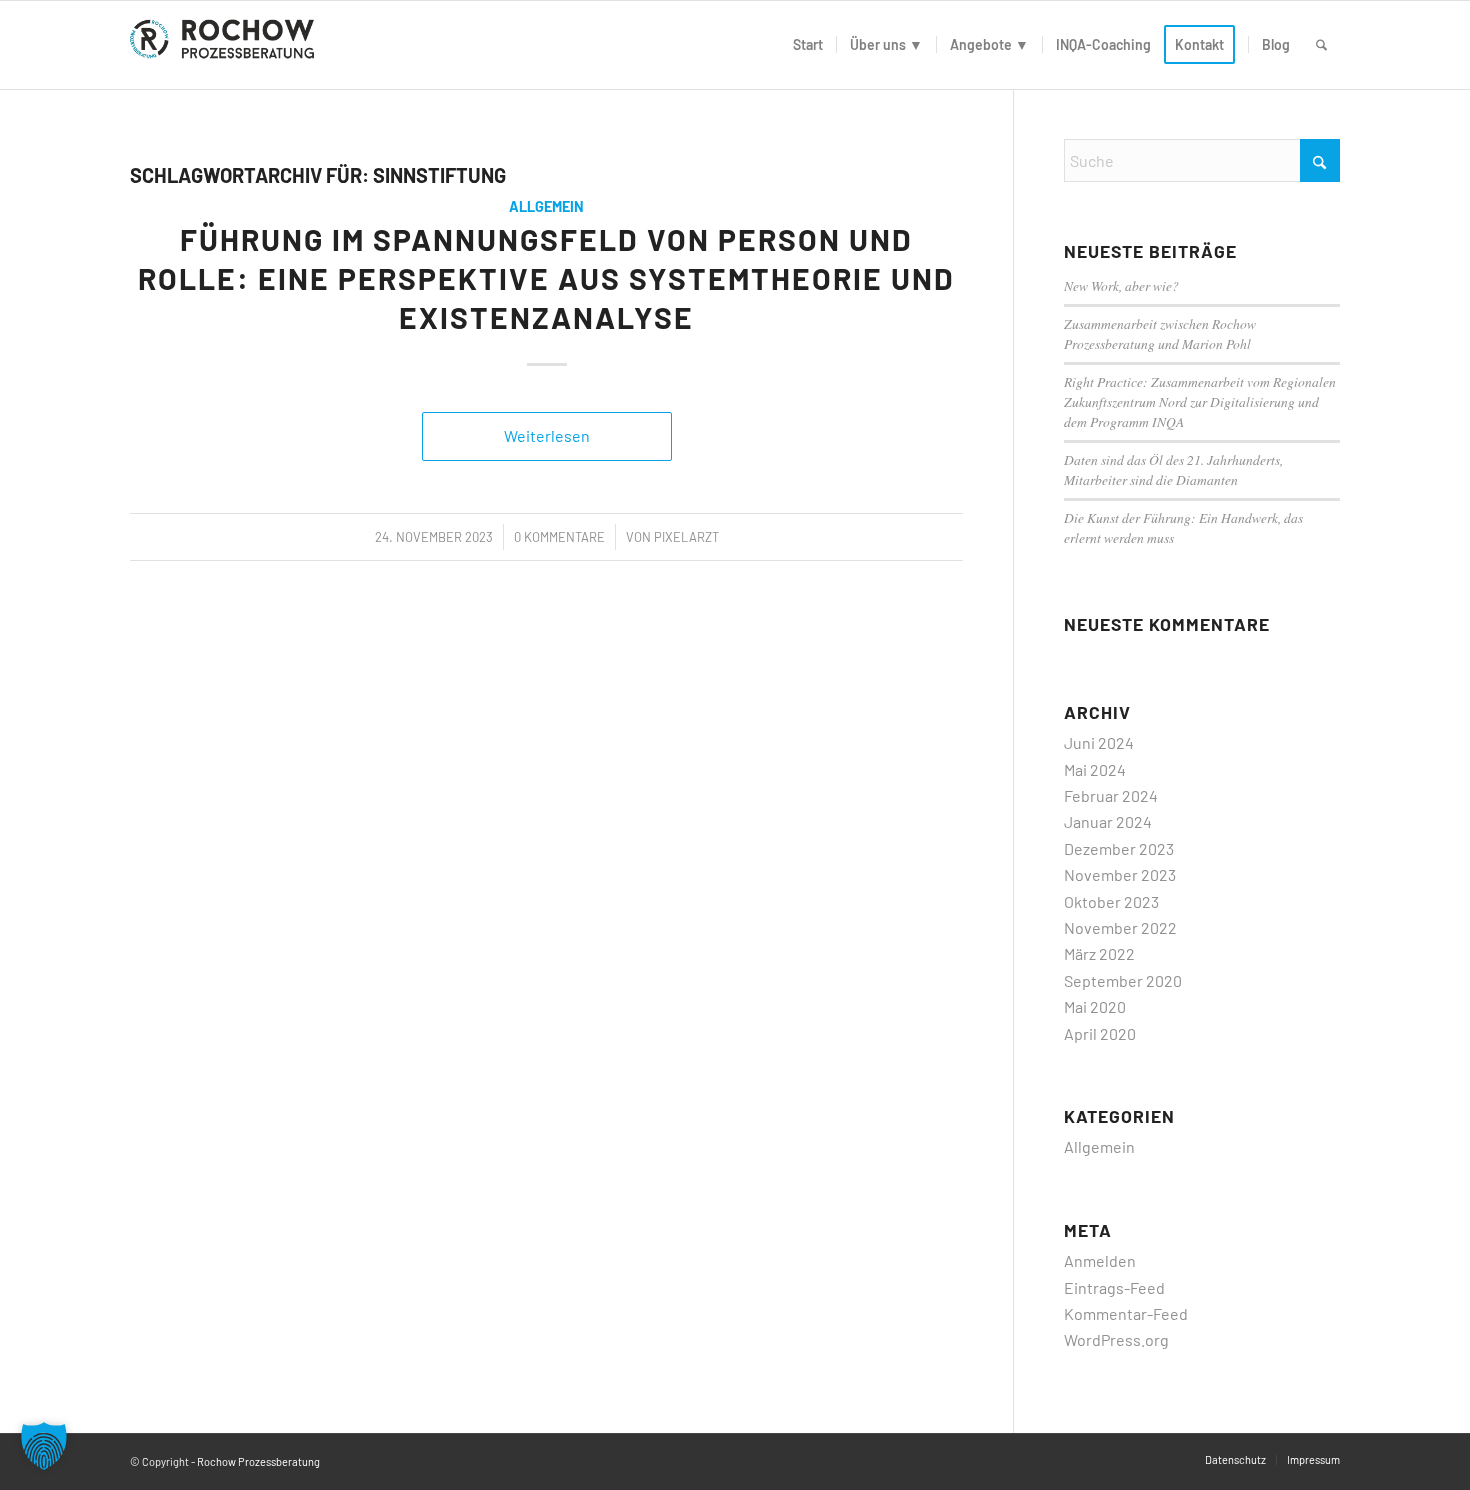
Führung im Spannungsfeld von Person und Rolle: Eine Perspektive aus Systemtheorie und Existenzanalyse (546, 278)
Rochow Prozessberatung (258, 1461)
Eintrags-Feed (1114, 1287)
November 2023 (1120, 874)
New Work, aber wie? (1121, 285)
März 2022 (1099, 953)
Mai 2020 (1095, 1006)
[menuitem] (808, 45)
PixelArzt (686, 537)
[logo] (226, 45)
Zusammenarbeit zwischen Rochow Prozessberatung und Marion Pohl (1160, 333)
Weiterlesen (547, 435)
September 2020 (1123, 980)
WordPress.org (1116, 1339)
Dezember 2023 (1119, 848)
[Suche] (1321, 45)
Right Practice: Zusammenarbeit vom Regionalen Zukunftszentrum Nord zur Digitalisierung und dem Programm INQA (1200, 402)
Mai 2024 (1095, 769)
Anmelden (1100, 1260)
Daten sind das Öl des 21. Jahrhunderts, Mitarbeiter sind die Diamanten (1173, 469)
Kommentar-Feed (1126, 1313)
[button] (44, 1446)
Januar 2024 (1108, 821)
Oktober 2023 (1111, 901)
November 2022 (1120, 927)
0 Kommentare (559, 537)
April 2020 (1100, 1033)
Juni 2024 (1099, 742)
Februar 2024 (1111, 795)
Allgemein (546, 206)
